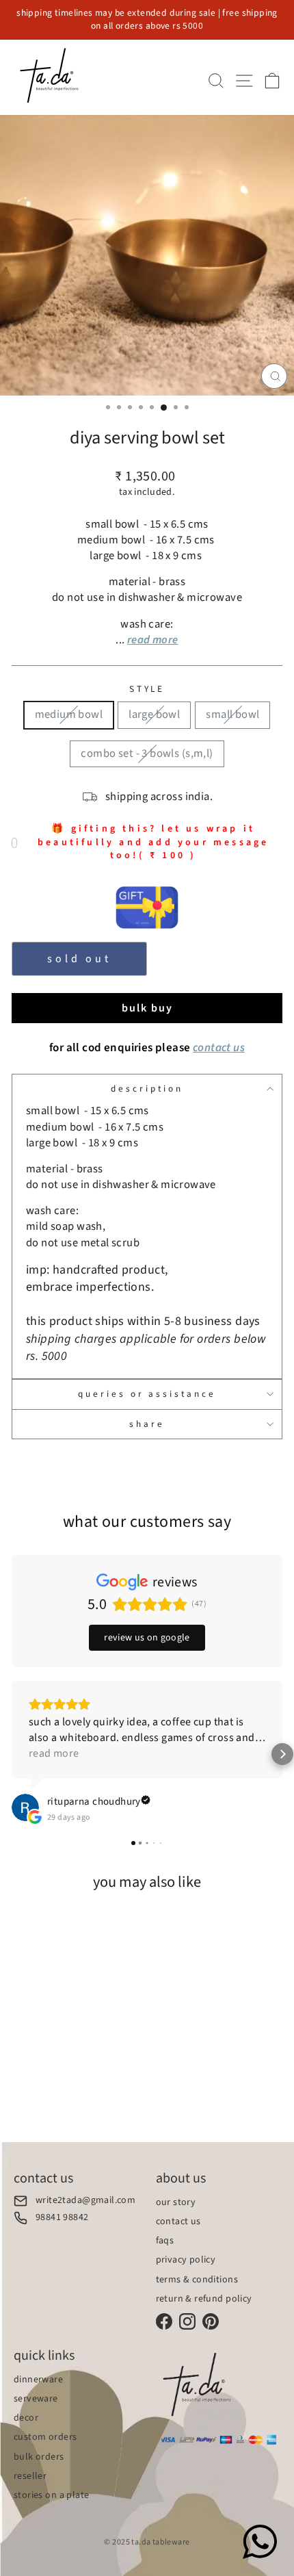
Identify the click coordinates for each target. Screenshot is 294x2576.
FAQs (165, 2241)
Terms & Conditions (197, 2280)
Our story (176, 2202)
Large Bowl (154, 714)
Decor (26, 2418)
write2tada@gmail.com (85, 2201)
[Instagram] (187, 2321)
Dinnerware (38, 2380)
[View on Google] (25, 1807)
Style (147, 689)
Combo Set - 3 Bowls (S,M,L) (147, 754)
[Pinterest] (211, 2321)
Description (147, 1089)
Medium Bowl (69, 714)
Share (147, 1424)
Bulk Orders (39, 2457)
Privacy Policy (186, 2260)
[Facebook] (164, 2321)
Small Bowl (232, 714)
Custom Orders (45, 2437)
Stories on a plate (51, 2495)
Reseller (30, 2476)
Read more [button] (54, 1753)
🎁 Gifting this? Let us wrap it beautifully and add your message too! (153, 842)
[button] (12, 1754)
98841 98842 (62, 2218)
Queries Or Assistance (147, 1394)
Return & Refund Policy (204, 2299)
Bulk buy (147, 1008)
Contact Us (178, 2221)
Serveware (36, 2399)
